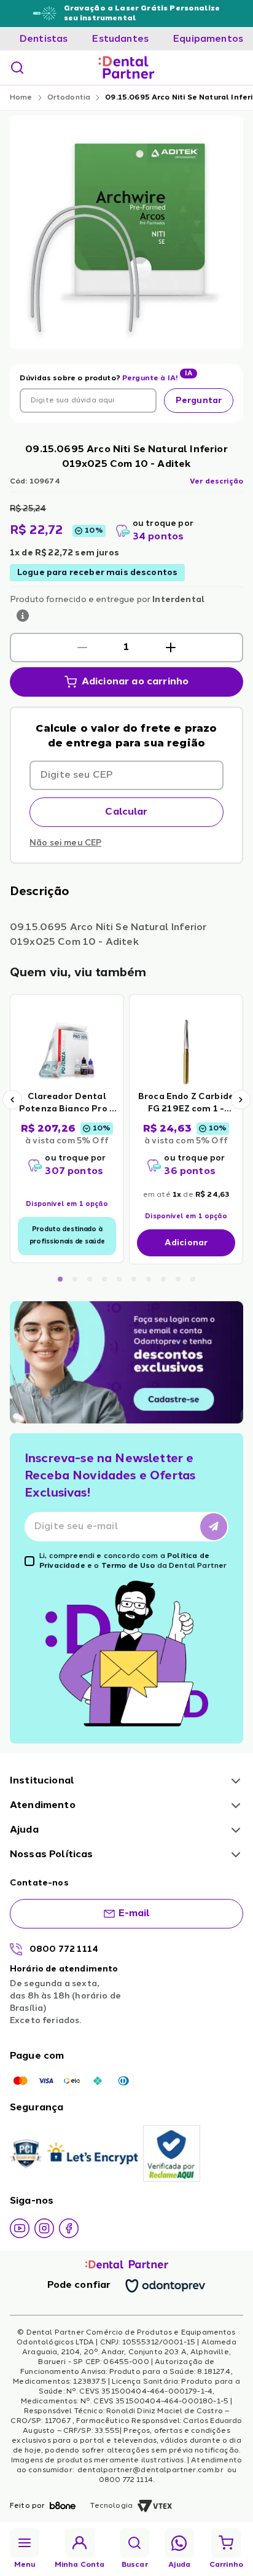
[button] (82, 648)
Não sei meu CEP (65, 843)
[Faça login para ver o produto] (67, 1051)
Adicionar (186, 1243)
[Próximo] (241, 1100)
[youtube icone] (20, 2228)
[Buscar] (17, 68)
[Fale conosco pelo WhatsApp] (179, 2543)
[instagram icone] (44, 2228)
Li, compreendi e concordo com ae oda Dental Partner (133, 1561)
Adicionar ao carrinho (135, 682)
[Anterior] (12, 1100)
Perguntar (199, 401)
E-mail (134, 1914)
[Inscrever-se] (214, 1527)
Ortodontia (69, 98)
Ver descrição (216, 482)
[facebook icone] (69, 2228)
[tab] (44, 39)
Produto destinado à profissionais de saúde (67, 1236)
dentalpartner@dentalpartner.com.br (150, 2470)
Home (21, 98)
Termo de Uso (128, 1566)
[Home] (126, 68)
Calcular (126, 812)
